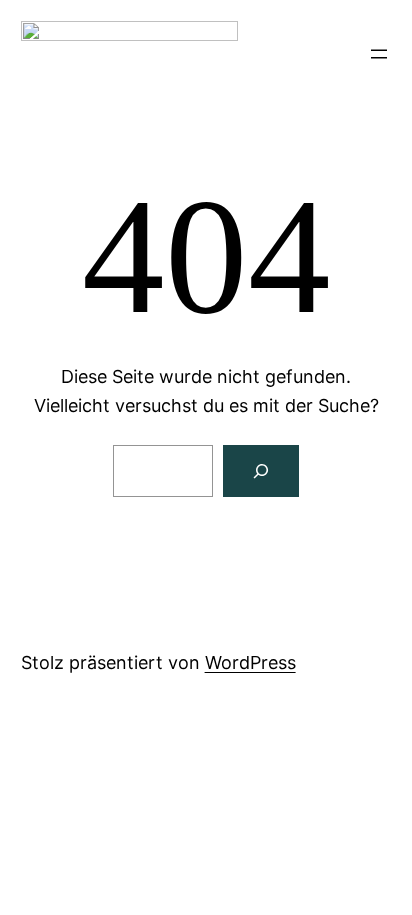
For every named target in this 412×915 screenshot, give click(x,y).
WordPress (250, 662)
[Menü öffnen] (379, 54)
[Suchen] (261, 471)
